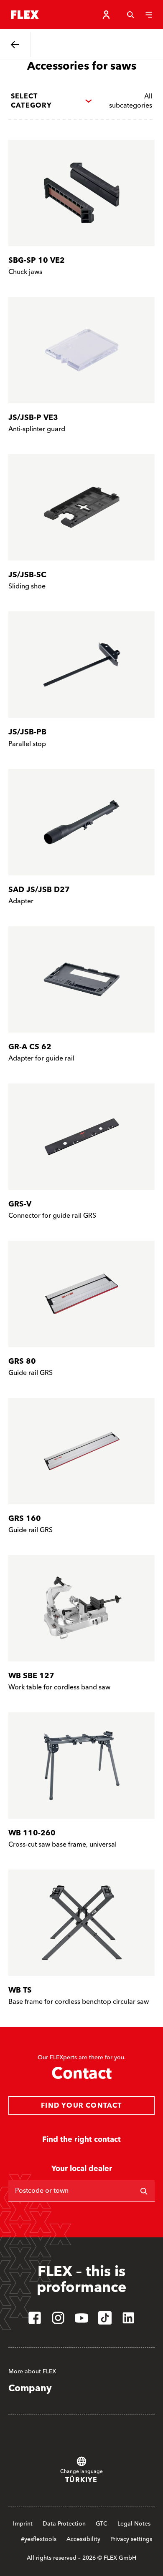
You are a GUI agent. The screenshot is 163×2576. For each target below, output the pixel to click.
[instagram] (58, 2318)
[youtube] (81, 2318)
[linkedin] (128, 2318)
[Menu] (149, 15)
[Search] (130, 15)
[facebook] (35, 2318)
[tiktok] (105, 2318)
